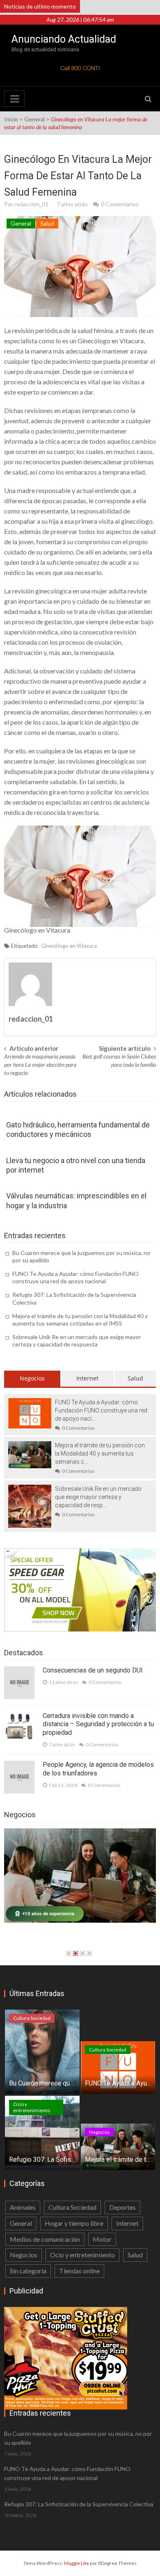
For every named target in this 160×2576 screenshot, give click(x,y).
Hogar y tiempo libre (74, 2223)
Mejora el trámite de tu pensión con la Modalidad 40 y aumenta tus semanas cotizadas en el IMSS (80, 1320)
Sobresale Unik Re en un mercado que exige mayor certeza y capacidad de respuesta (77, 1340)
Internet (87, 1378)
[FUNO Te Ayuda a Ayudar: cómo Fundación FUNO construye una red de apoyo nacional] (30, 1412)
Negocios (32, 1378)
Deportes (122, 2207)
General (34, 119)
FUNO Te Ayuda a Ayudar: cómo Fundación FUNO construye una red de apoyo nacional (75, 1277)
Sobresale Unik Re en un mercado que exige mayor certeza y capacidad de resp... (98, 1497)
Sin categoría (28, 2271)
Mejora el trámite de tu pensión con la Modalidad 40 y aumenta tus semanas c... (100, 1453)
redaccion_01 (31, 204)
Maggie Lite (77, 2563)
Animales (23, 2207)
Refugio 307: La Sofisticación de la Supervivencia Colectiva (79, 2504)
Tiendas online (79, 2271)
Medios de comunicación (45, 2239)
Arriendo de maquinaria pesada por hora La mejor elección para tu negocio (40, 1064)
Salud (47, 223)
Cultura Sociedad (32, 2018)
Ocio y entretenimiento (32, 2107)
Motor (102, 2239)
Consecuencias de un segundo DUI (93, 1670)
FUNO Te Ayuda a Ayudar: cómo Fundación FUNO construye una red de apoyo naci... (101, 1410)
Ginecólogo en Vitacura (111, 341)
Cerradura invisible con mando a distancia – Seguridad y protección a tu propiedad (98, 1724)
